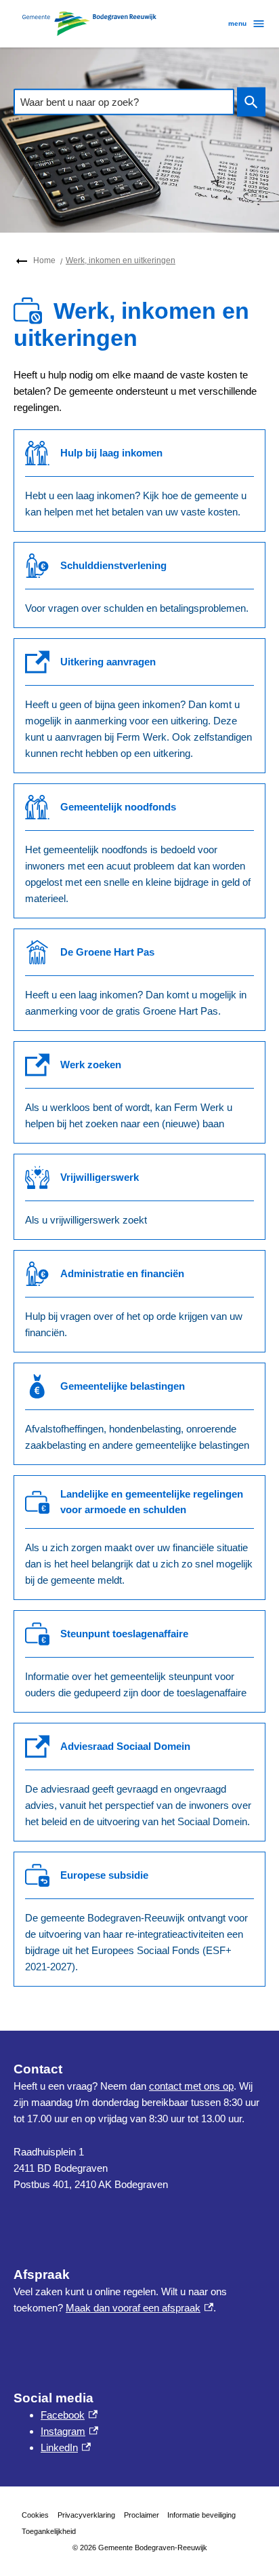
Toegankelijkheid (49, 2531)
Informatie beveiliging (201, 2515)
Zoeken (251, 102)
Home (44, 260)
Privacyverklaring (86, 2515)
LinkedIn (66, 2447)
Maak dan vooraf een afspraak (139, 2308)
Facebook (69, 2415)
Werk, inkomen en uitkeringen (121, 260)
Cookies (35, 2515)
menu (237, 23)
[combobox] (124, 102)
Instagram (69, 2431)
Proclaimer (142, 2515)
